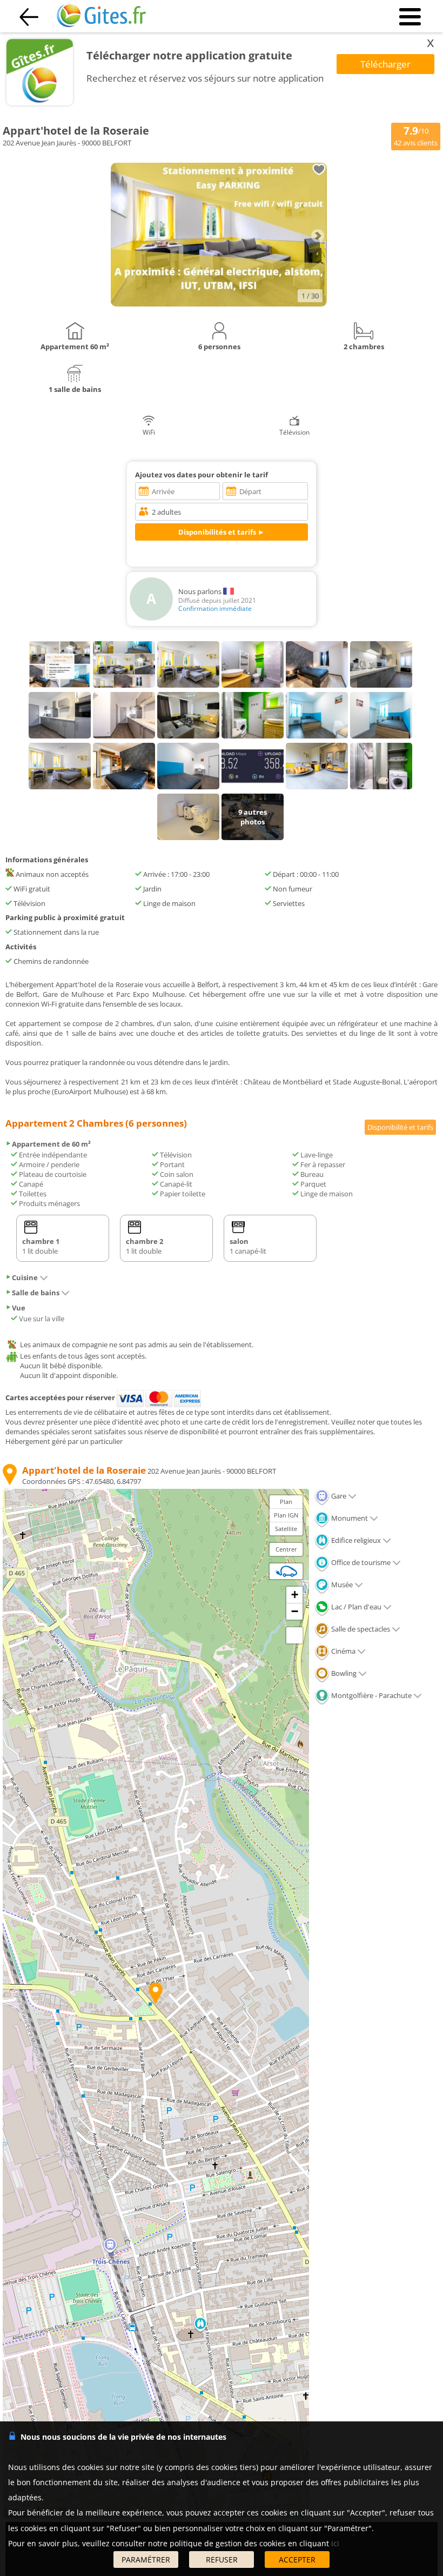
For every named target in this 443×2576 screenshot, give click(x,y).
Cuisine (25, 1277)
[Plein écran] (294, 1635)
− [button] (295, 1611)
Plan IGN (286, 1515)
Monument (349, 1518)
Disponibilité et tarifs (400, 1127)
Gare (338, 1496)
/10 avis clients (416, 136)
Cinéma (343, 1651)
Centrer (286, 1549)
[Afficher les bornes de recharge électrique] (286, 1571)
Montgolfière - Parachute (371, 1695)
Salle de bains (36, 1293)
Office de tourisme (360, 1562)
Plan (286, 1502)
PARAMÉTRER (146, 2560)
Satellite (286, 1529)
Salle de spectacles (360, 1629)
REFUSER (222, 2560)
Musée (341, 1585)
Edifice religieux (355, 1540)
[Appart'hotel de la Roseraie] (219, 304)
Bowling (343, 1673)
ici (335, 2543)
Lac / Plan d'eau (355, 1607)
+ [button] (295, 1595)
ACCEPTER (297, 2560)
